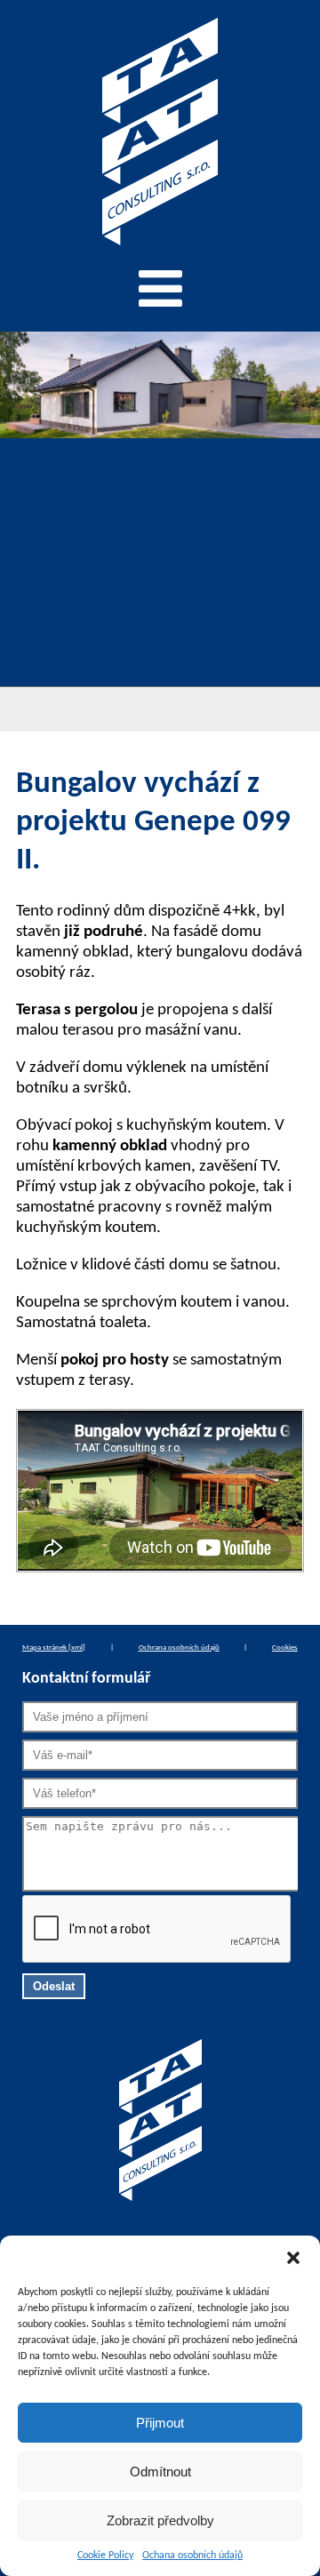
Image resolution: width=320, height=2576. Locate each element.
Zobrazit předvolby (160, 2520)
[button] (293, 2258)
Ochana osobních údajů (192, 2556)
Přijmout (160, 2423)
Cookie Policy (105, 2556)
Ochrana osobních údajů (179, 1648)
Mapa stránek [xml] (54, 1648)
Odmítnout (160, 2472)
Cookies (285, 1648)
